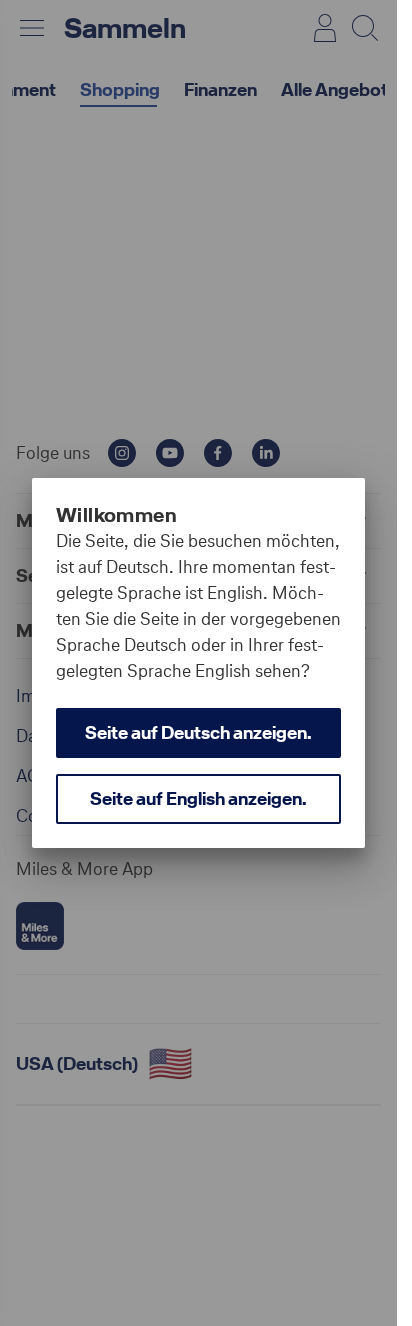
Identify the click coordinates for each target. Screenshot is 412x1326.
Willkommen (116, 515)
